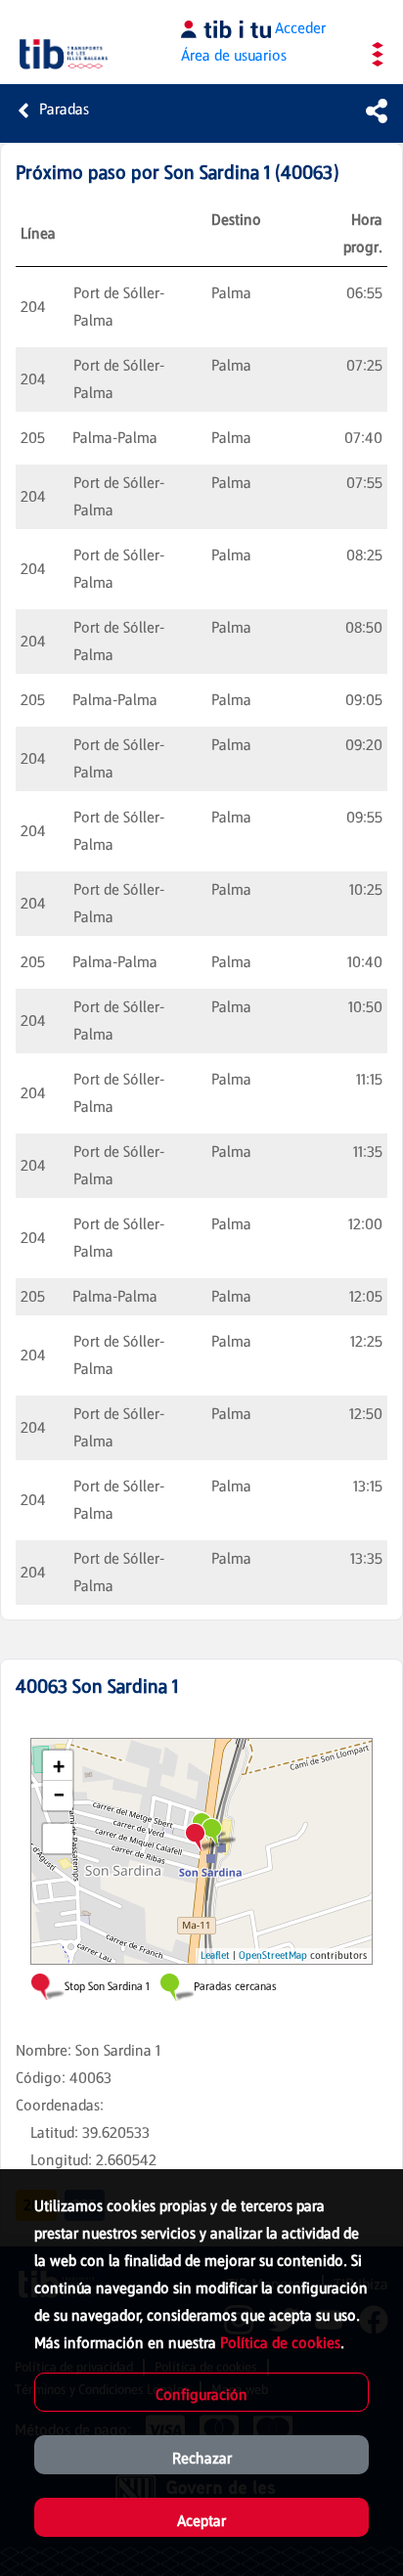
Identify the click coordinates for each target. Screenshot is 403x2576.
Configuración (201, 2395)
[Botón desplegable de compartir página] (377, 111)
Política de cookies (280, 2343)
